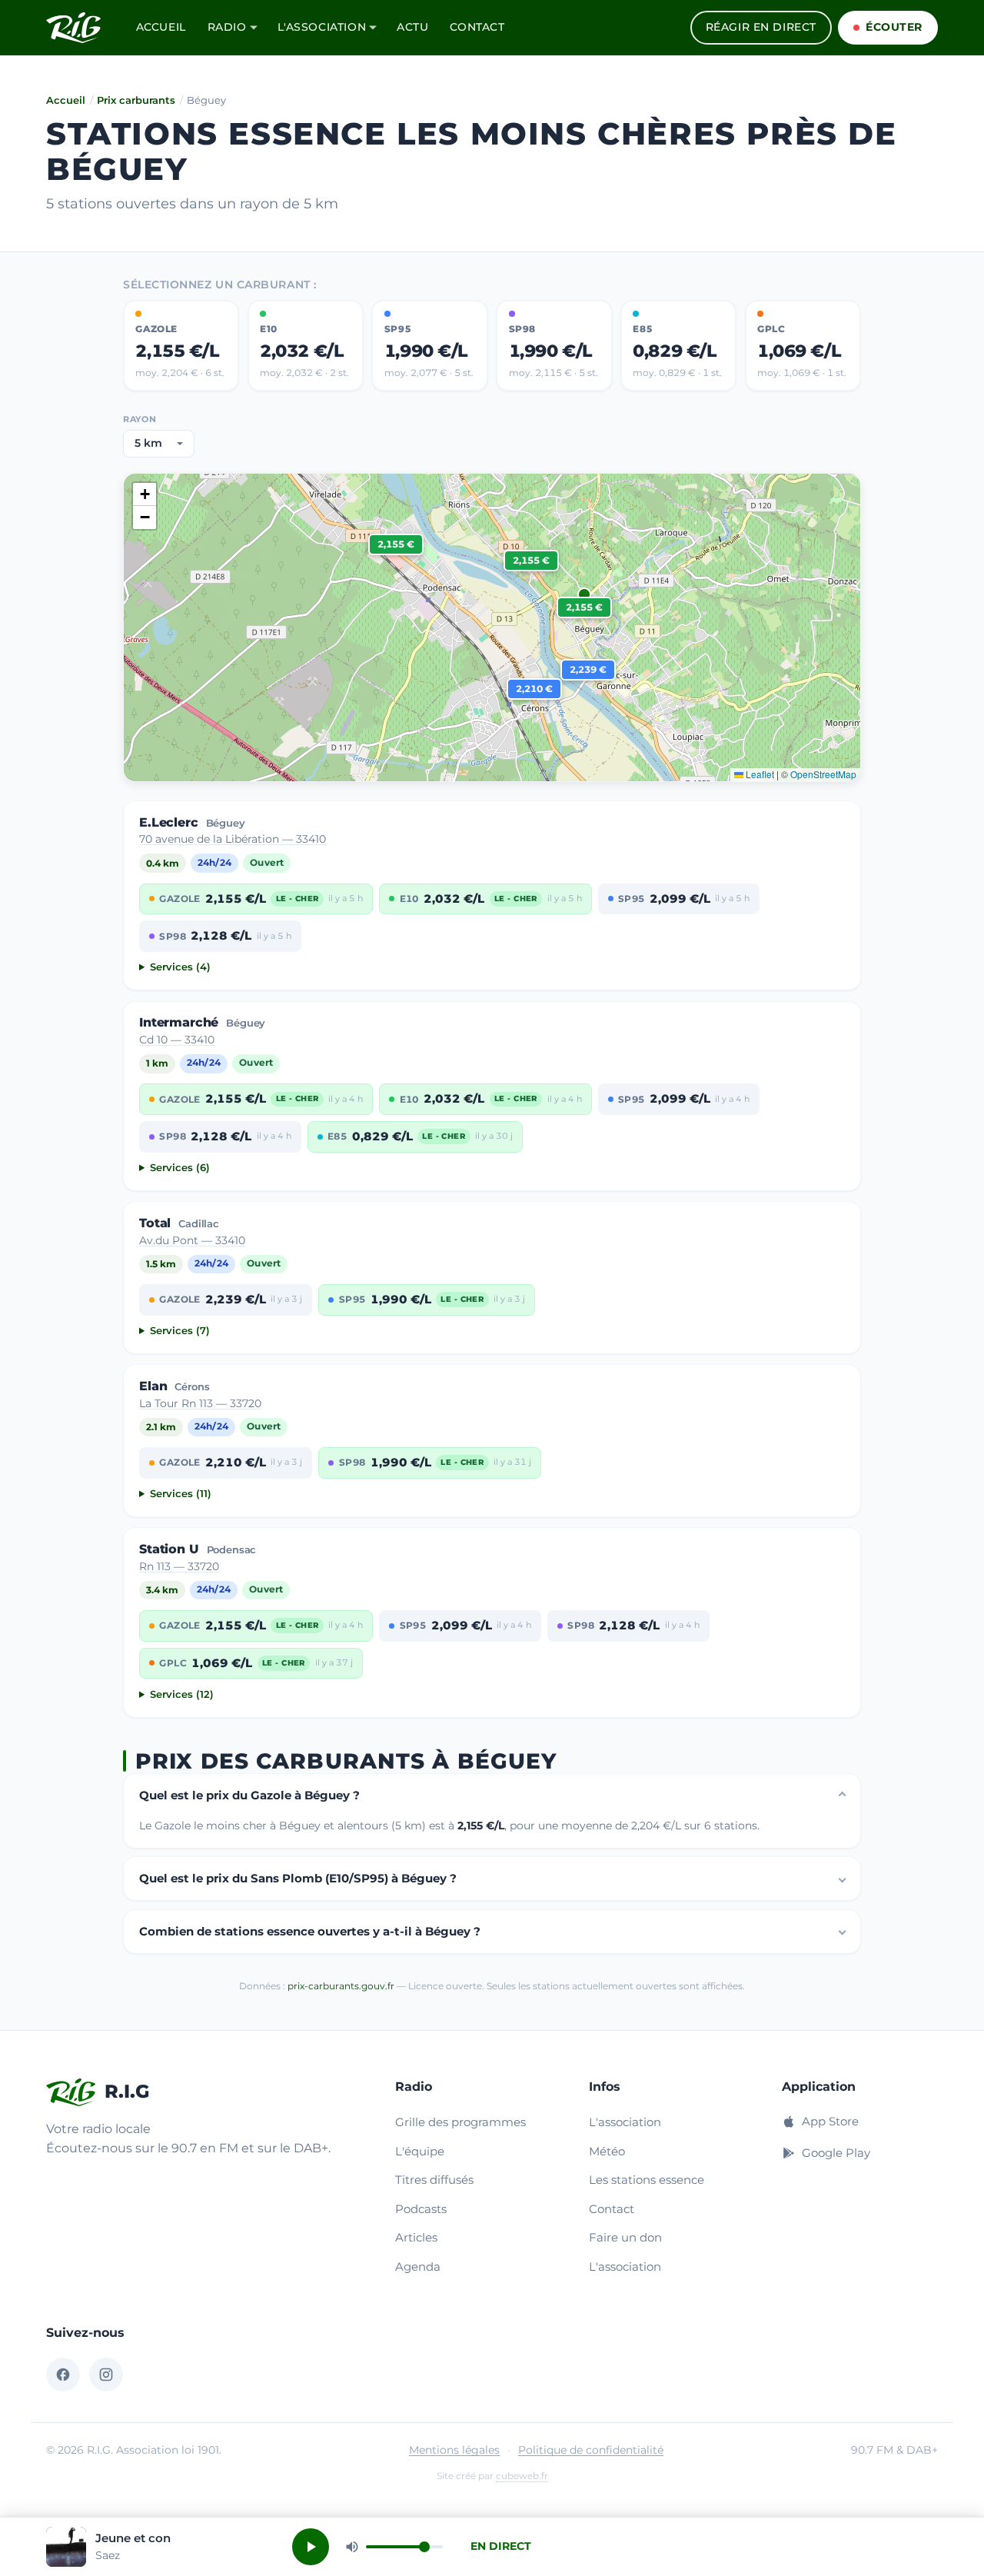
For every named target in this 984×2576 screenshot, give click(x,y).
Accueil (161, 27)
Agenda (418, 2266)
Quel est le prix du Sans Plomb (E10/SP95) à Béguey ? (298, 1878)
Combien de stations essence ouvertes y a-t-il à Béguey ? (310, 1931)
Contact (477, 27)
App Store (830, 2121)
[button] (584, 607)
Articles (416, 2237)
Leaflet (759, 774)
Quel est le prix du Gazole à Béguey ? (249, 1795)
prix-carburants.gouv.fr (341, 1986)
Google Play (836, 2153)
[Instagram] (106, 2375)
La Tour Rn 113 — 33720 (200, 1403)
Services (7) (180, 1331)
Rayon (140, 419)
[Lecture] (311, 2547)
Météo (607, 2151)
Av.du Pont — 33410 (192, 1240)
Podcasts (421, 2209)
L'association (322, 27)
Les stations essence (647, 2180)
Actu (412, 27)
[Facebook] (63, 2375)
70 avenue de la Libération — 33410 (233, 839)
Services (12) (182, 1694)
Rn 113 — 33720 (179, 1566)
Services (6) (180, 1168)
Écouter (894, 27)
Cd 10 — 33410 (177, 1040)
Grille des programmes (460, 2122)
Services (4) (180, 967)
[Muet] (352, 2547)
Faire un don (625, 2237)
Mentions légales (454, 2450)
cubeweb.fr (522, 2476)
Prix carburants (136, 100)
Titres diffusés (434, 2180)
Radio (227, 27)
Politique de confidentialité (591, 2450)
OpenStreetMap (823, 774)
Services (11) (181, 1494)
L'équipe (420, 2151)
